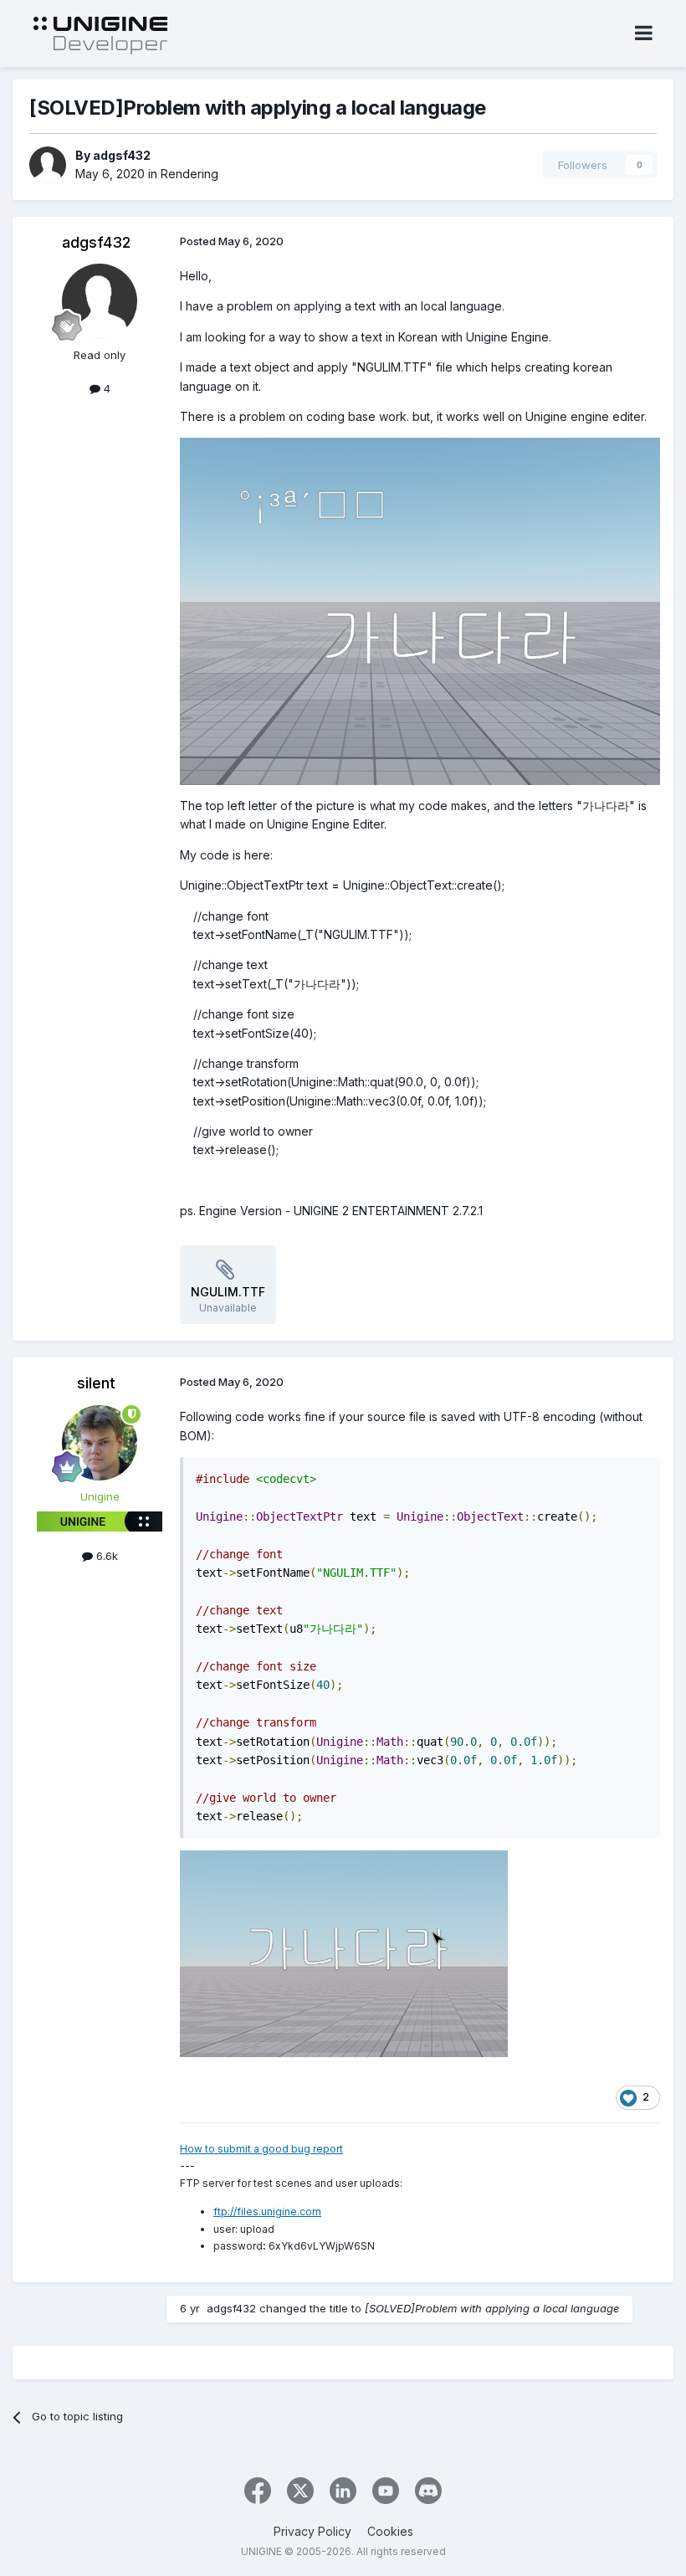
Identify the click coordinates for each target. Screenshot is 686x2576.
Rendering (189, 174)
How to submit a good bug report (261, 2149)
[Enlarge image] (420, 611)
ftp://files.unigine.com (267, 2212)
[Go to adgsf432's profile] (48, 165)
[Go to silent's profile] (100, 1443)
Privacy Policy (312, 2531)
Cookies (390, 2531)
